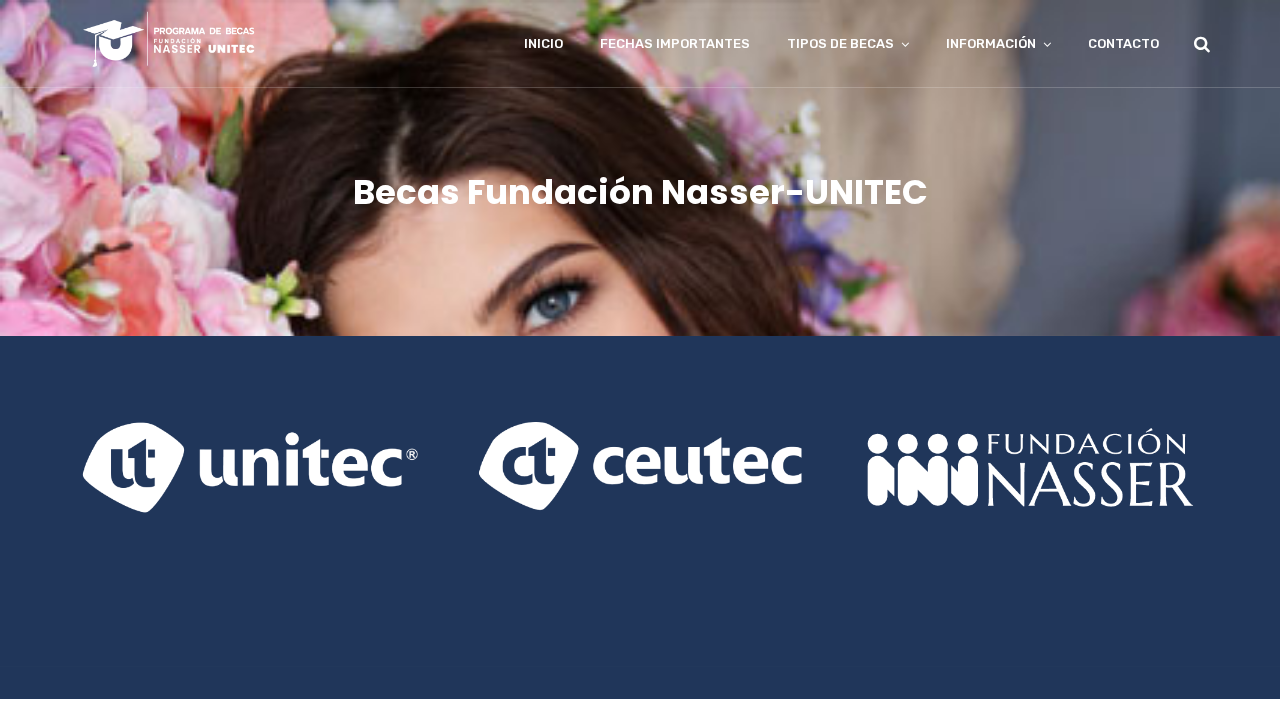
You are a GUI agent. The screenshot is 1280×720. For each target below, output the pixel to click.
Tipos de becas (840, 43)
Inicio (543, 43)
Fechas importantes (675, 43)
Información (991, 43)
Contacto (1123, 43)
